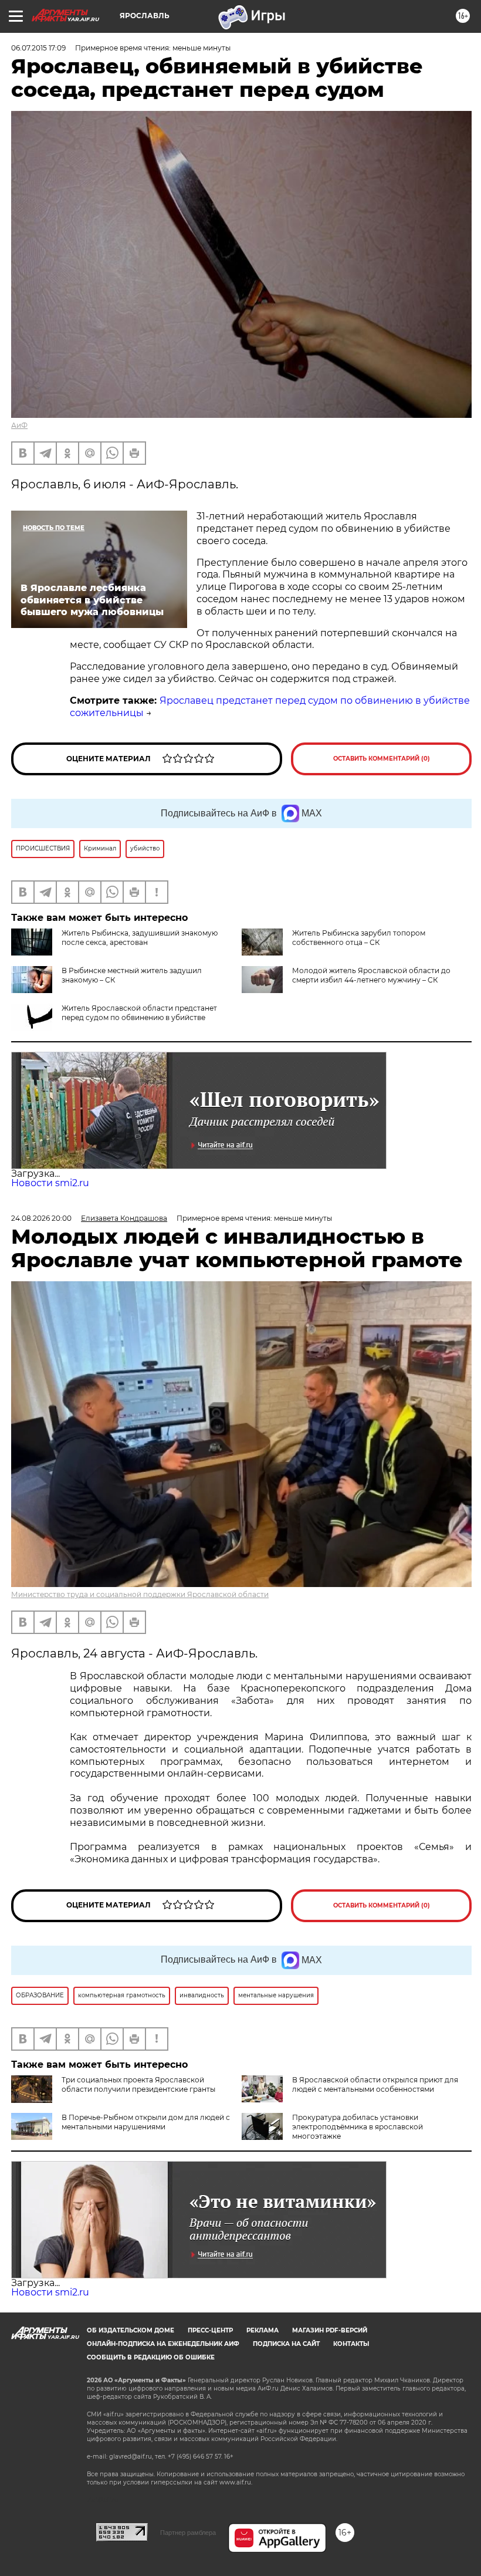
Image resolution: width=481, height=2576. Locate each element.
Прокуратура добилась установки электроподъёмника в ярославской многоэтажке (358, 2127)
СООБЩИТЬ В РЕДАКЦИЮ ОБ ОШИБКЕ (151, 2357)
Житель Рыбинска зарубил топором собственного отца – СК (359, 938)
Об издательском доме (131, 2330)
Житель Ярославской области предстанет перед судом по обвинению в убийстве (139, 1013)
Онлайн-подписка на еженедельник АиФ (163, 2344)
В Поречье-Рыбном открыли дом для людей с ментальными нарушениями (146, 2122)
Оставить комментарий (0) (382, 759)
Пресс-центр (210, 2330)
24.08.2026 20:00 (41, 1218)
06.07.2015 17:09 (38, 48)
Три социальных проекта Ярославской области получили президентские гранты (138, 2084)
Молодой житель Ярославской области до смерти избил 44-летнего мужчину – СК (371, 975)
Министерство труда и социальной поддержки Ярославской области (140, 1594)
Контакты (351, 2344)
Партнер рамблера (188, 2533)
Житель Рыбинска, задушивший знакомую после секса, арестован (140, 938)
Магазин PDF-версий (330, 2330)
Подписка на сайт (286, 2344)
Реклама (262, 2330)
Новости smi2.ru (50, 1183)
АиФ (19, 425)
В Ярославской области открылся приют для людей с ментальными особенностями (375, 2084)
